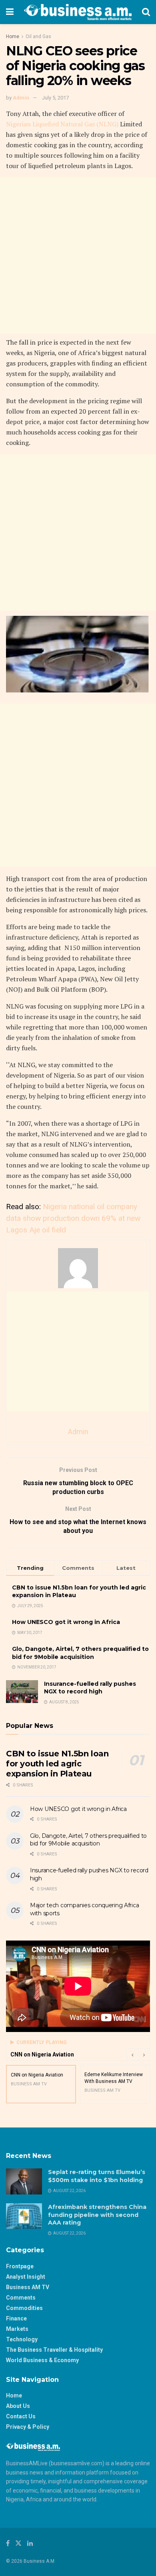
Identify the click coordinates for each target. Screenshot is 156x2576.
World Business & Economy (42, 2360)
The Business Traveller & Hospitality (54, 2350)
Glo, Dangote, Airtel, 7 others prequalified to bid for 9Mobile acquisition (80, 1653)
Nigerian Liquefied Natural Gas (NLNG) (63, 124)
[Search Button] (146, 12)
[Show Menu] (10, 12)
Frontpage (20, 2266)
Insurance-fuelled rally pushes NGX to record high (90, 1688)
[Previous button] (132, 2054)
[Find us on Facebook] (8, 2543)
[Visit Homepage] (78, 12)
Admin (21, 98)
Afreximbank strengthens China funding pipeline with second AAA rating (97, 2215)
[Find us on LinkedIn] (30, 2543)
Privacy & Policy (28, 2427)
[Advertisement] (78, 256)
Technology (22, 2339)
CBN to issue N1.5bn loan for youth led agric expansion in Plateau (57, 1764)
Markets (17, 2329)
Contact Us (21, 2416)
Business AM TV (28, 2287)
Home (13, 37)
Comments (21, 2298)
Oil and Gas (38, 37)
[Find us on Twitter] (18, 2543)
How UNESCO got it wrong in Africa (66, 1622)
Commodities (24, 2308)
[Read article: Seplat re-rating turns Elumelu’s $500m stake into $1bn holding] (24, 2181)
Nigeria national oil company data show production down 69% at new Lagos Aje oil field (73, 1218)
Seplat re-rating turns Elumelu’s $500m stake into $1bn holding (97, 2176)
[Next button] (144, 2054)
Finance (16, 2318)
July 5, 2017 (55, 98)
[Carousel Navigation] (138, 2054)
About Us (18, 2406)
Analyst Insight (26, 2277)
